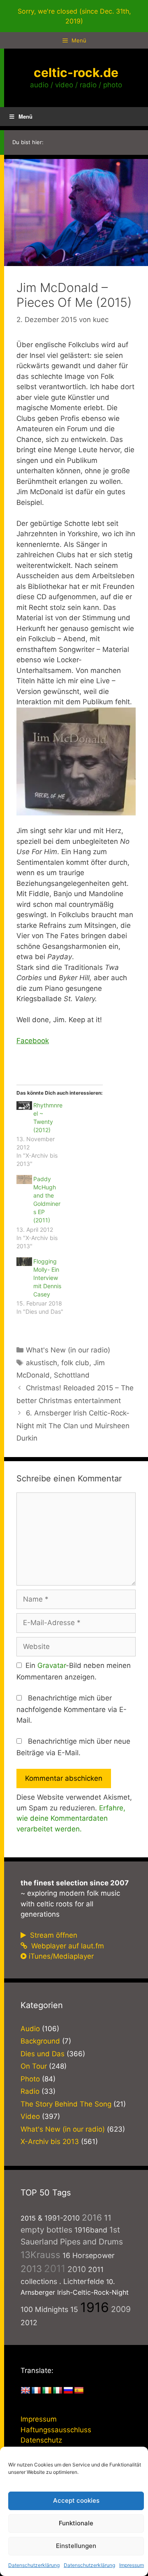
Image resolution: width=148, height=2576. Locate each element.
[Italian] (58, 2391)
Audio (30, 2029)
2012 (29, 2323)
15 (74, 2309)
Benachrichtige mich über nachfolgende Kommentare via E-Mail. (72, 1709)
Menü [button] (25, 116)
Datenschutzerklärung (34, 2565)
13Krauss (40, 2255)
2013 (31, 2269)
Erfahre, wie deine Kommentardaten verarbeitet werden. (71, 1818)
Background (40, 2041)
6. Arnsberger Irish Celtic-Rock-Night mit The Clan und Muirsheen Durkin (73, 1426)
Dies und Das (43, 2054)
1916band (91, 2230)
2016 (92, 2218)
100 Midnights (44, 2309)
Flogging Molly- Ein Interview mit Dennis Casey (47, 1278)
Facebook (33, 1041)
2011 (55, 2269)
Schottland (72, 1375)
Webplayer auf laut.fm (67, 1946)
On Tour (34, 2066)
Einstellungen (76, 2546)
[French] (36, 2391)
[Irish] (47, 2391)
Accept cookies (76, 2500)
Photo (30, 2079)
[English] (25, 2391)
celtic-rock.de (76, 72)
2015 (28, 2218)
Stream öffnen (53, 1935)
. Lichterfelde (82, 2281)
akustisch (42, 1363)
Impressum (132, 2565)
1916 (95, 2307)
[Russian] (68, 2391)
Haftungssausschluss (56, 2430)
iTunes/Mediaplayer (61, 1956)
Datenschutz (41, 2440)
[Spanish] (79, 2391)
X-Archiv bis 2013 (50, 2142)
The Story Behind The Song (66, 2104)
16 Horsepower (89, 2255)
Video (30, 2116)
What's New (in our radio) (68, 1350)
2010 (77, 2269)
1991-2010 (62, 2218)
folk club (75, 1363)
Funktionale (76, 2523)
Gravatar (52, 1665)
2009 (121, 2309)
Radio (30, 2091)
